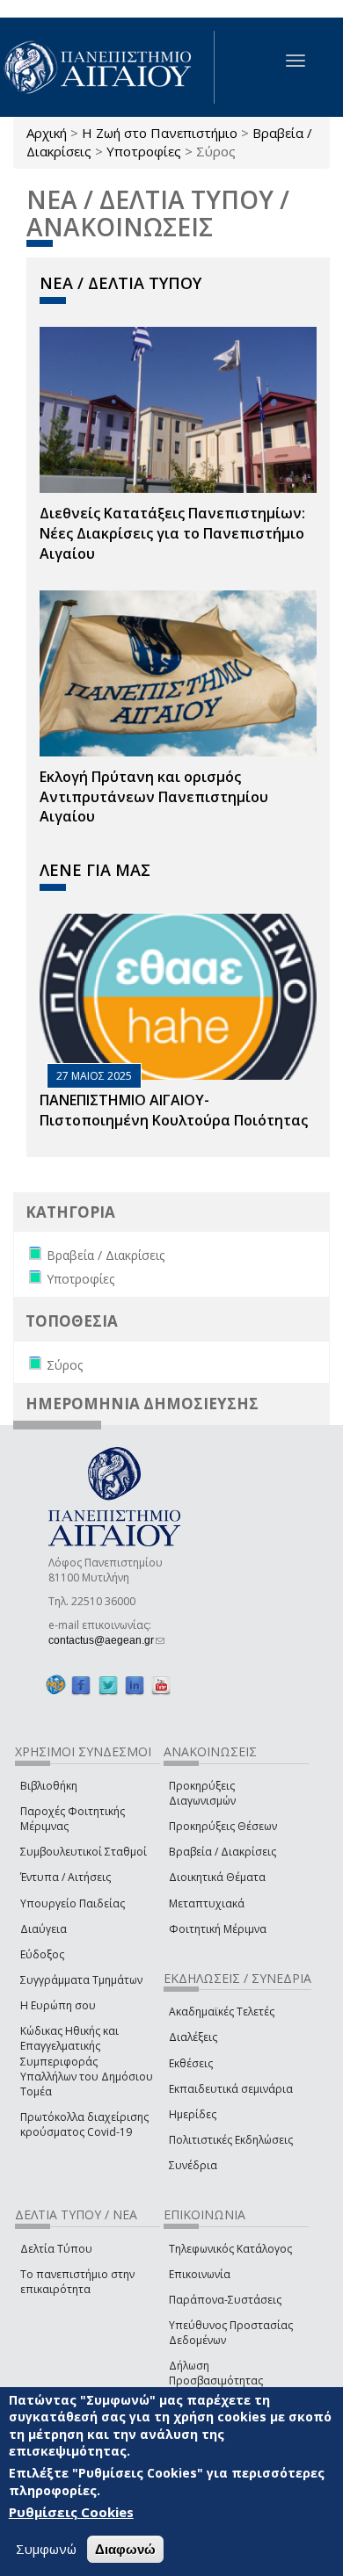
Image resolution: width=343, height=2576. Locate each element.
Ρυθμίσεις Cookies (71, 2512)
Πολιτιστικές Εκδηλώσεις (231, 2140)
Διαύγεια (44, 1929)
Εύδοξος (42, 1954)
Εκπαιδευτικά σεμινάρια (231, 2089)
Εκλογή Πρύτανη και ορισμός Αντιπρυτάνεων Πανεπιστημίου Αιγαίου (154, 797)
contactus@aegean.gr (106, 1640)
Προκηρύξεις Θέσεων (223, 1826)
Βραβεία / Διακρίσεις (223, 1852)
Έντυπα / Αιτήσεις (66, 1877)
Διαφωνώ (125, 2549)
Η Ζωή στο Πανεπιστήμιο (160, 133)
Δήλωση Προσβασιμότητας (216, 2373)
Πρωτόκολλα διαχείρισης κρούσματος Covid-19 (84, 2124)
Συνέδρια (193, 2165)
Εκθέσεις (191, 2063)
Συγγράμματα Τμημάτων (81, 1980)
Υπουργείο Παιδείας (73, 1903)
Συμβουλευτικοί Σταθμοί (84, 1852)
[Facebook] (81, 1685)
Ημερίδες (193, 2114)
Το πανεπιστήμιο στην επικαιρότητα (77, 2282)
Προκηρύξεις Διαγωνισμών (202, 1793)
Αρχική (47, 133)
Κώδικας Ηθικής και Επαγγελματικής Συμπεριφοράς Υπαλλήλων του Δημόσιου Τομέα (87, 2061)
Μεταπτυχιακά (207, 1903)
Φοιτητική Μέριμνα (218, 1929)
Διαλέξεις (193, 2037)
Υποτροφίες (144, 151)
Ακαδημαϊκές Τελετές (222, 2012)
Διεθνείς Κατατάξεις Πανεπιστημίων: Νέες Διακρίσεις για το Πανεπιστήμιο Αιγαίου (172, 533)
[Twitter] (108, 1685)
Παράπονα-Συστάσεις (225, 2300)
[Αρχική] (107, 67)
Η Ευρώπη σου (58, 2005)
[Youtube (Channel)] (161, 1685)
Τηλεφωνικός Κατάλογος (230, 2249)
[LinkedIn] (135, 1685)
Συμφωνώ (46, 2549)
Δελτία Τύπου (56, 2249)
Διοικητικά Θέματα (217, 1877)
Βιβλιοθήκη (49, 1786)
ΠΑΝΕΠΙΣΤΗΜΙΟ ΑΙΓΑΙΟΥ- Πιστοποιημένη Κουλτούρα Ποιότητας (174, 1110)
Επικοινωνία (200, 2274)
